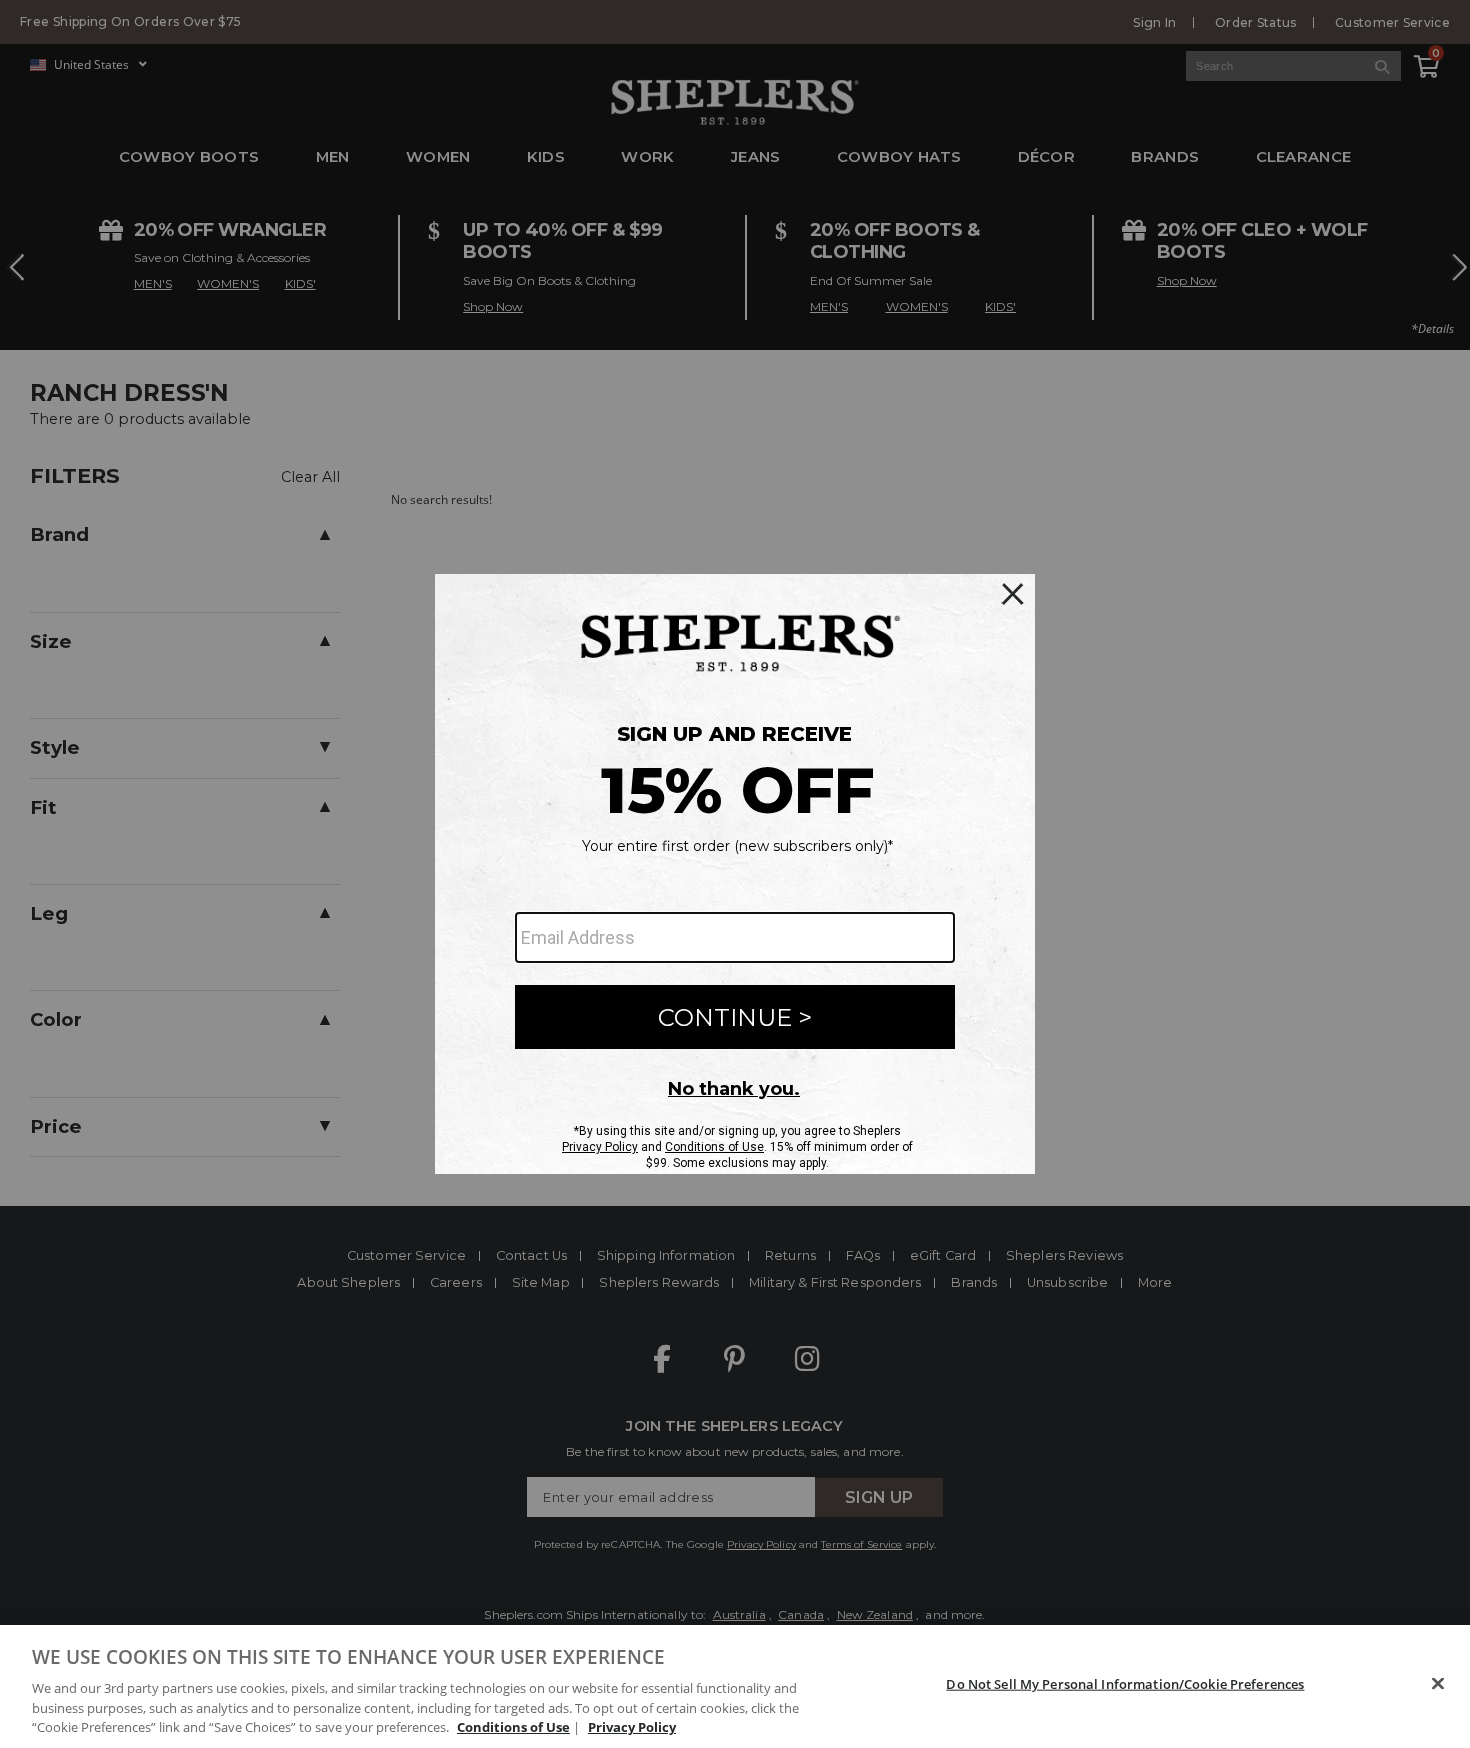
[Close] (1438, 1684)
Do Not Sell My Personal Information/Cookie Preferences (1125, 1684)
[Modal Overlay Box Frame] (735, 874)
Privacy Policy (632, 1727)
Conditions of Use (513, 1727)
